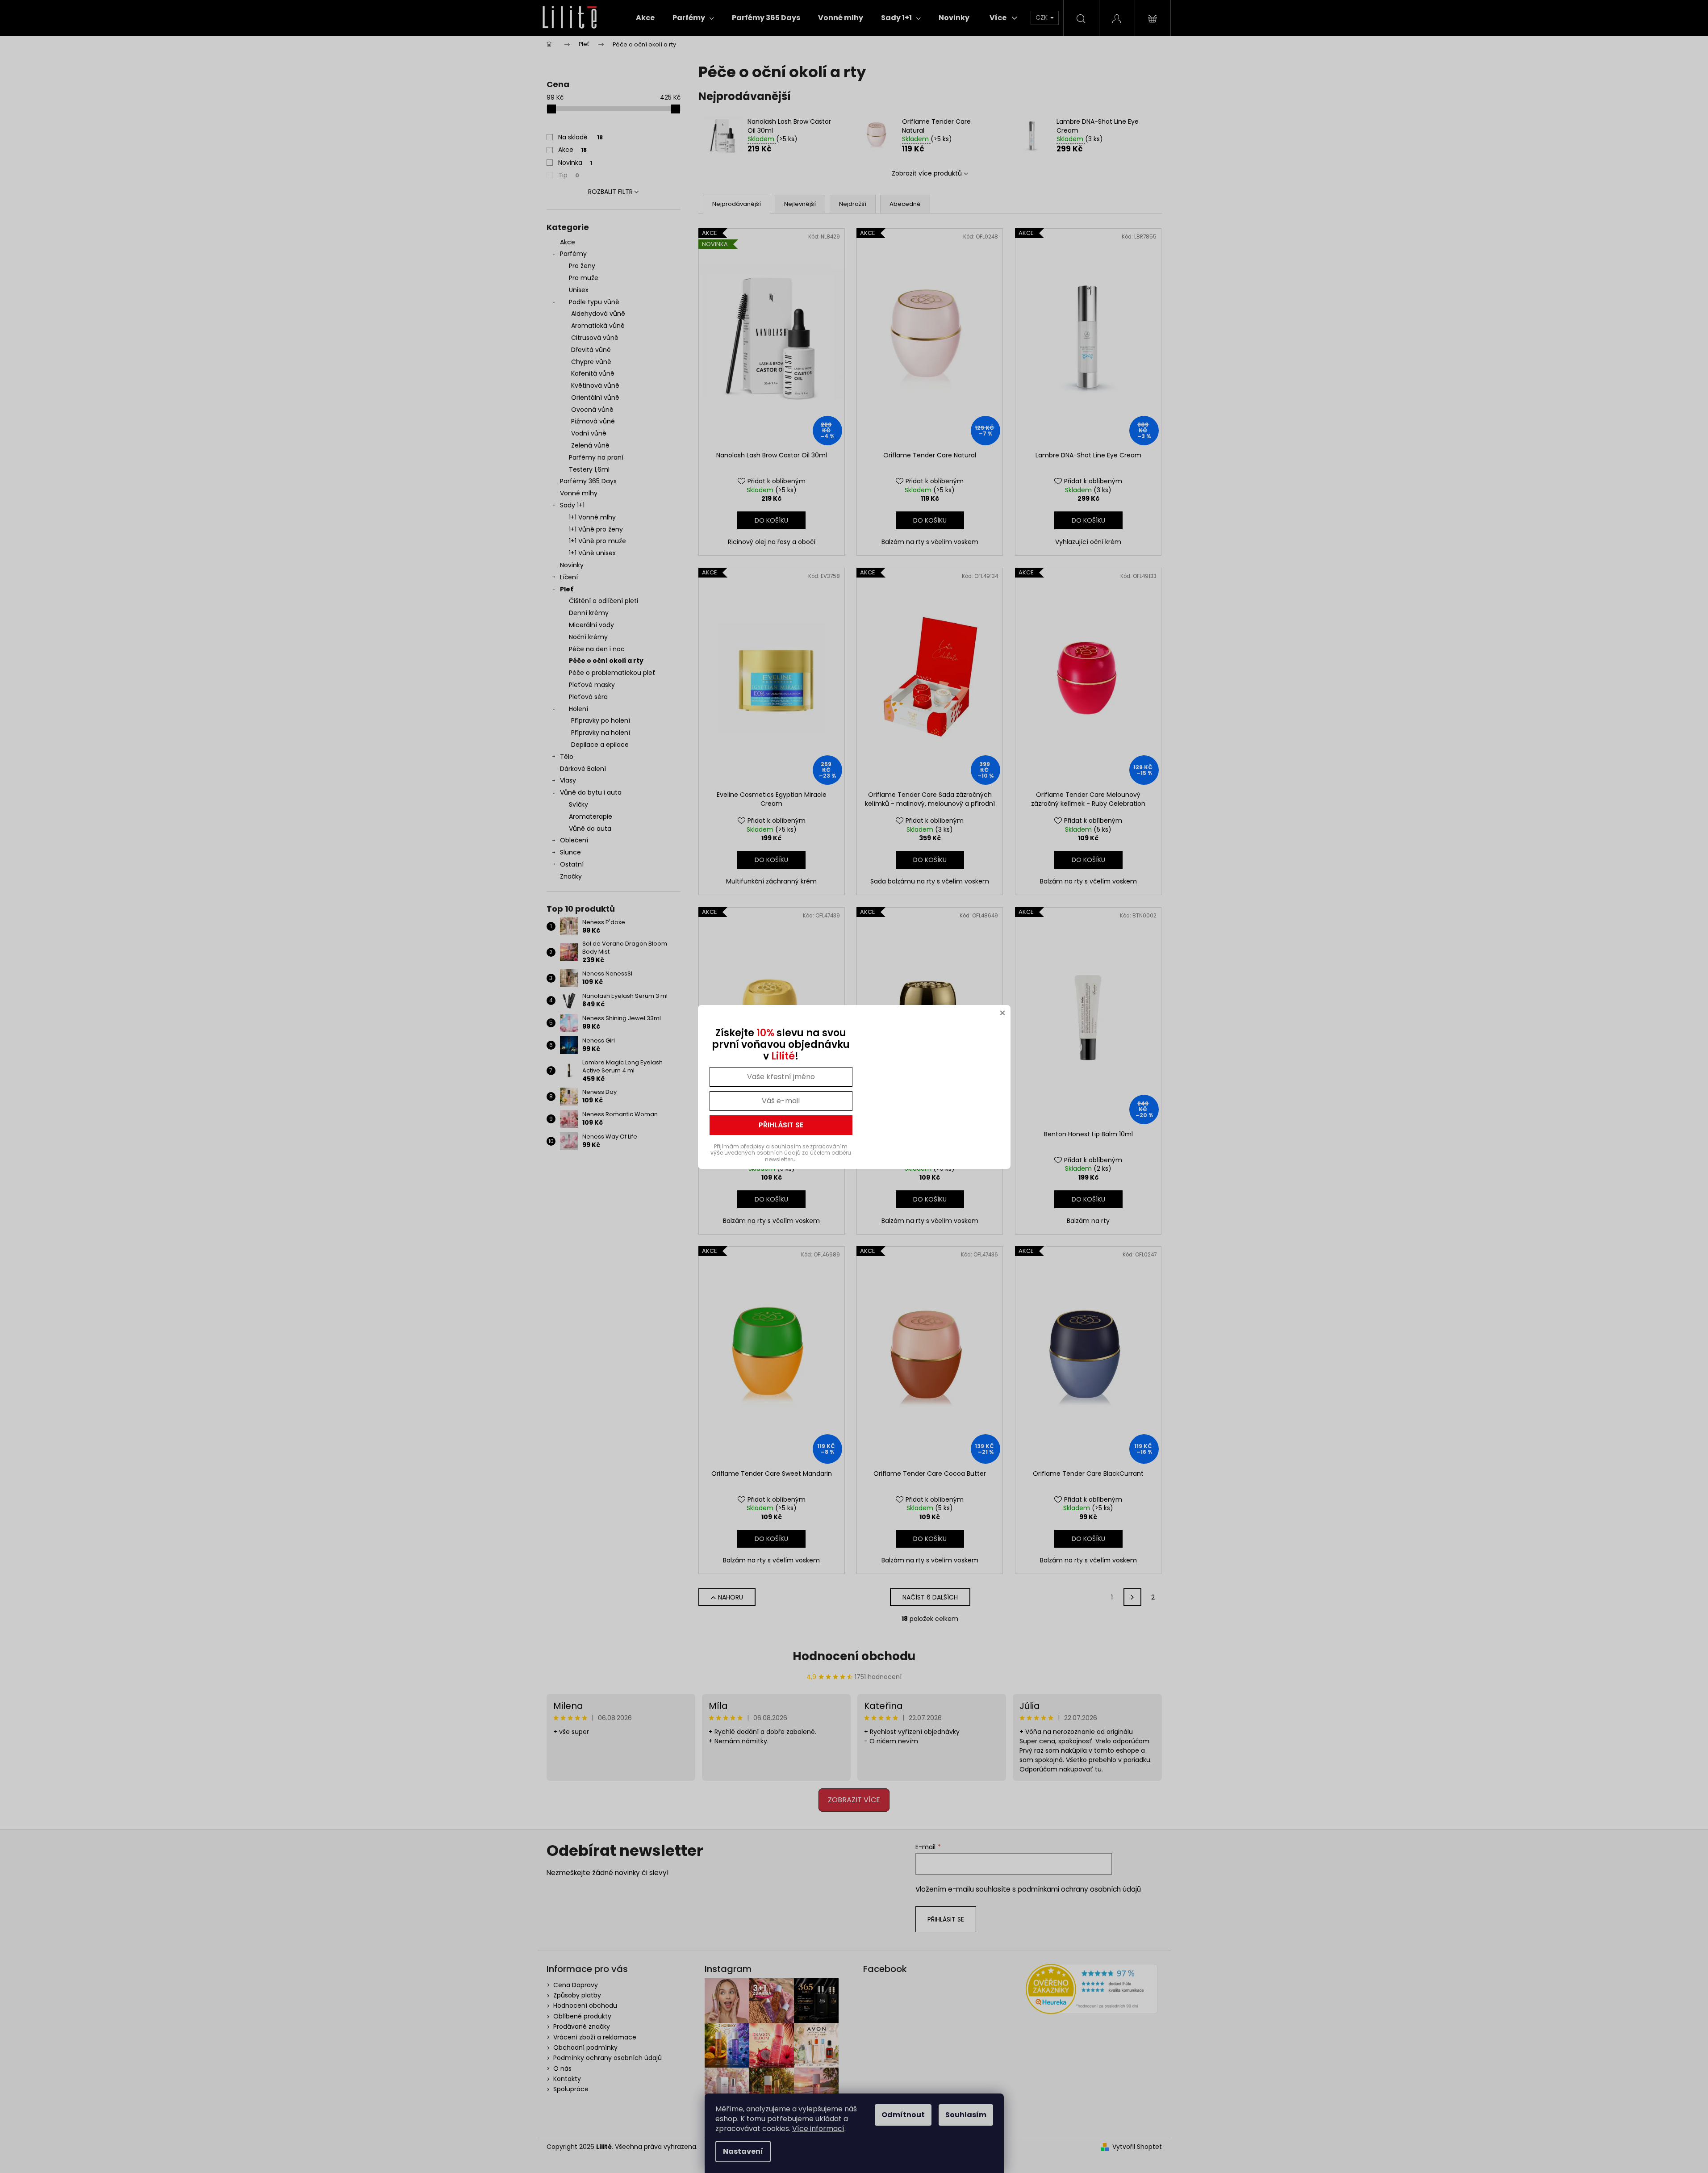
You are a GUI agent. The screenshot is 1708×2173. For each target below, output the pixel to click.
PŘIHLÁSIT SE (781, 1125)
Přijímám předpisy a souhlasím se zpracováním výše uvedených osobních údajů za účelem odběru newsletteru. (781, 1153)
